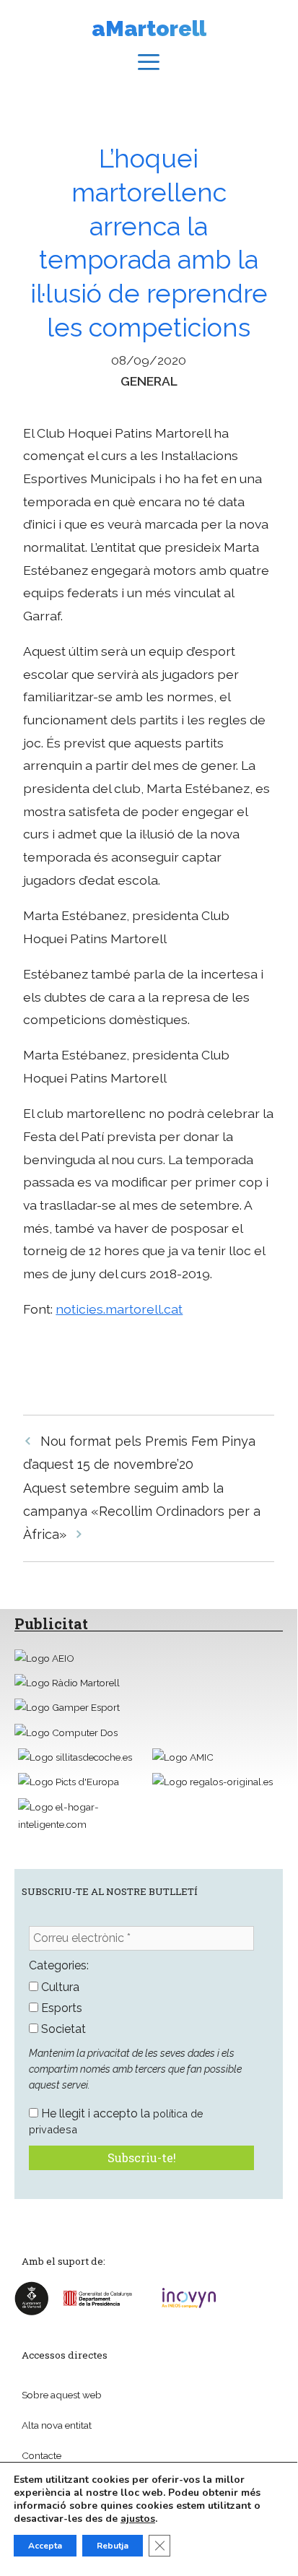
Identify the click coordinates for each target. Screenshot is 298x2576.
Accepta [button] (45, 2546)
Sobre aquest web (62, 2395)
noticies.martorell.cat (119, 1309)
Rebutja (113, 2546)
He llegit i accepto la (116, 2121)
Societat (62, 2029)
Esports (60, 2008)
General (149, 381)
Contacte (41, 2455)
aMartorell (149, 29)
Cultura (59, 1987)
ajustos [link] (138, 2519)
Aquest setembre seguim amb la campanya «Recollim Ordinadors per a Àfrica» (142, 1512)
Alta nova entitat (57, 2425)
